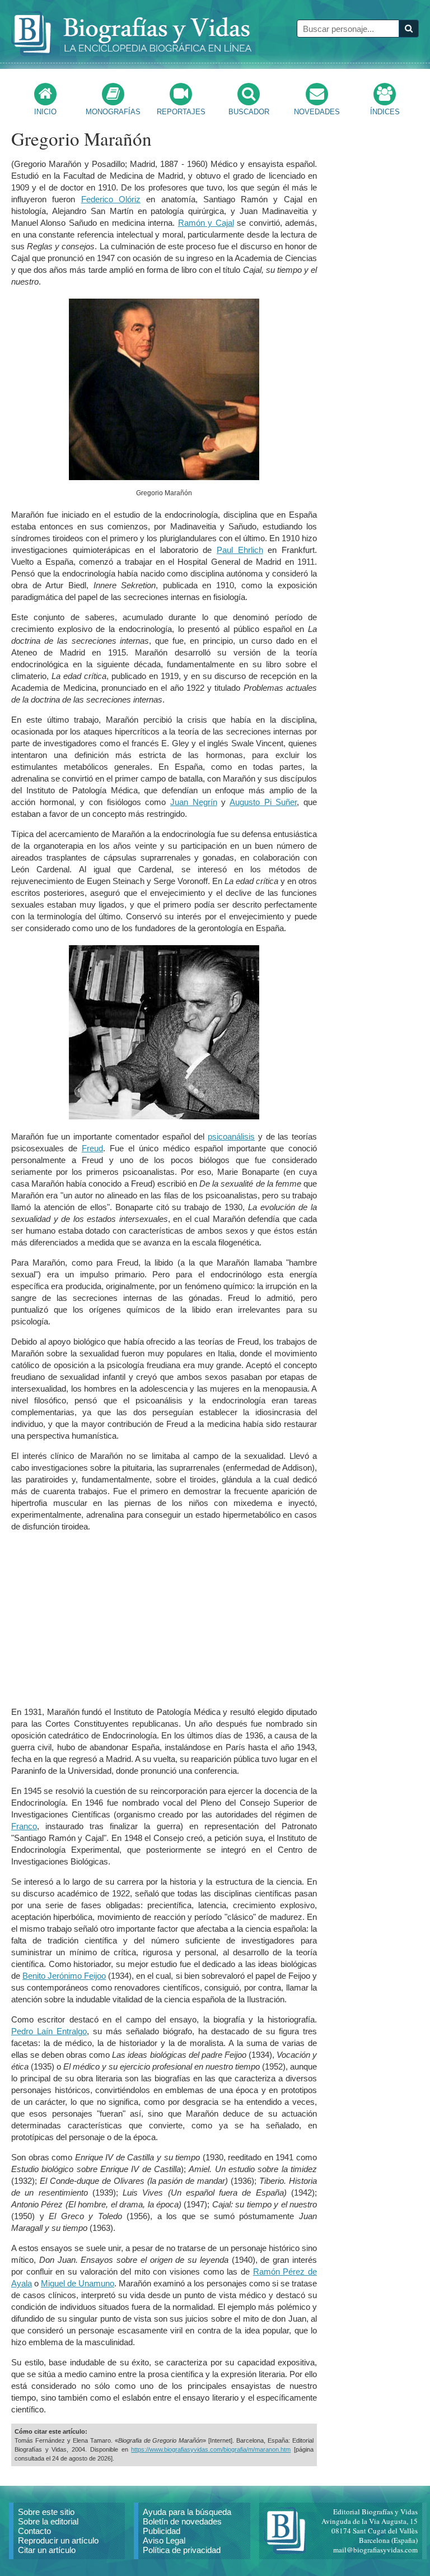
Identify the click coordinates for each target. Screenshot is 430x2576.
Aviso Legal (164, 2540)
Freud (92, 1148)
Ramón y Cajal (206, 223)
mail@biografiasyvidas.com (375, 2550)
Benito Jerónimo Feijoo (64, 1976)
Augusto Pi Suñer (263, 802)
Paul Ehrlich (240, 550)
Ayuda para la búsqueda (187, 2512)
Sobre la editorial (48, 2521)
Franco (24, 1826)
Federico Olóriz (111, 199)
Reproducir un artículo (58, 2540)
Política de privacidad (182, 2550)
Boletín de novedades (182, 2521)
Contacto (34, 2531)
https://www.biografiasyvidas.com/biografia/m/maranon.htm (211, 2449)
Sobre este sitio (46, 2512)
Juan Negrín (194, 802)
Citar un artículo (47, 2550)
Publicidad (162, 2531)
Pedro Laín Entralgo (49, 2031)
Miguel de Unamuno (78, 2283)
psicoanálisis (231, 1136)
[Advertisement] (164, 1619)
